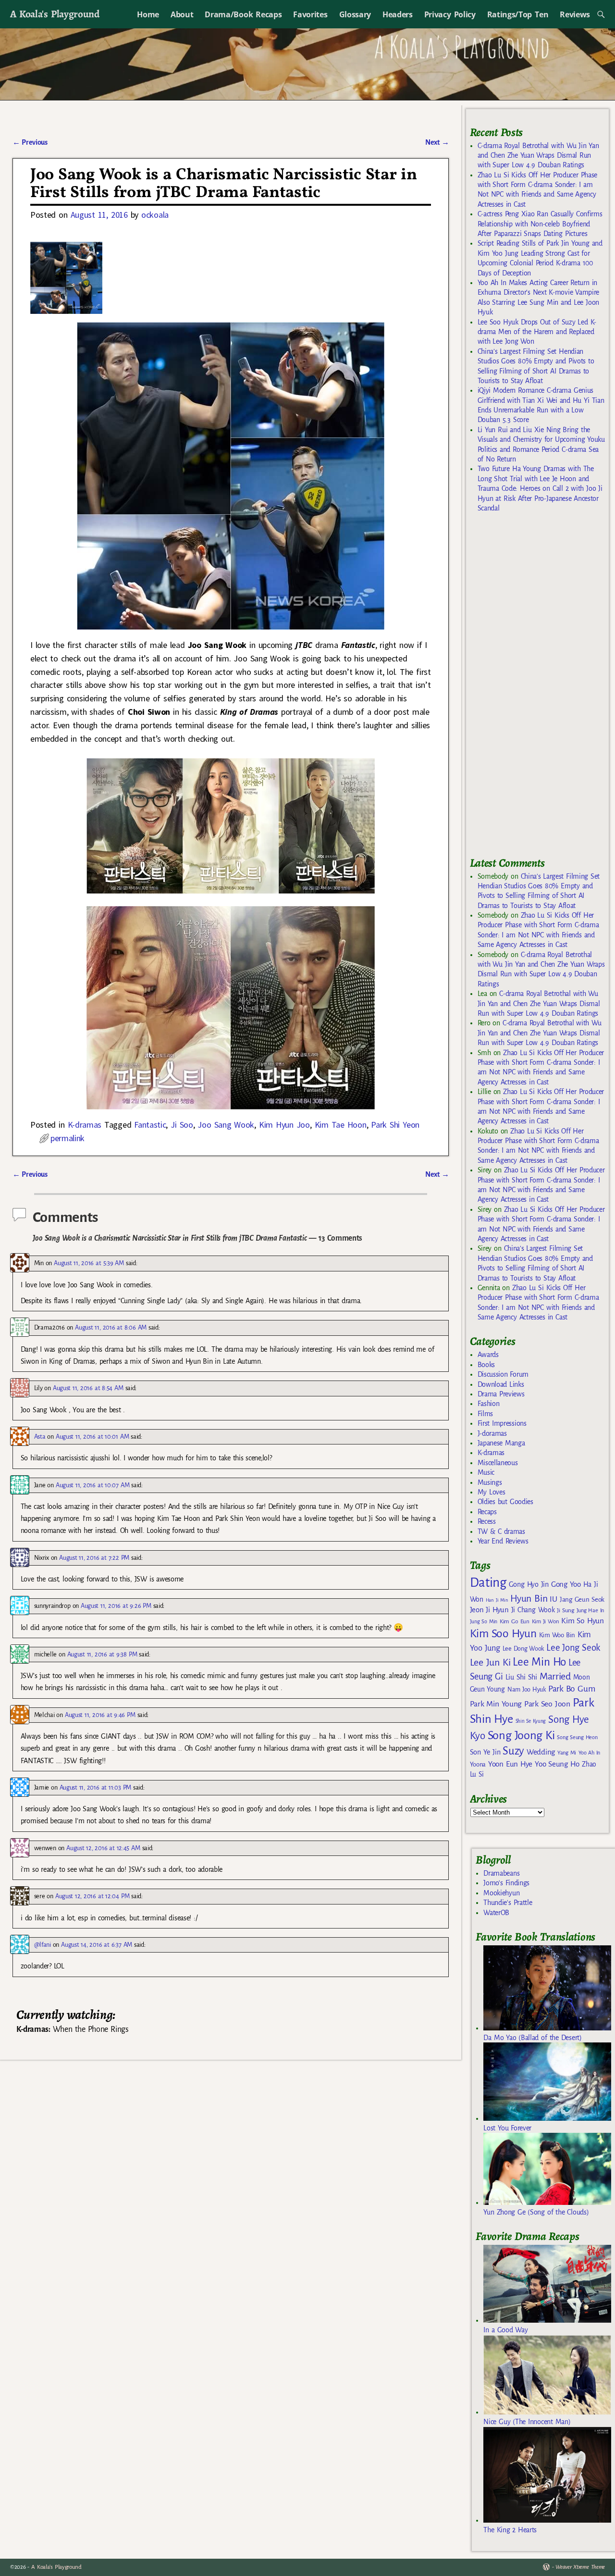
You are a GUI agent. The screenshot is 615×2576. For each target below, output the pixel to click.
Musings (490, 1482)
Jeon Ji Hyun (489, 1610)
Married (555, 1676)
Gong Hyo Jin (529, 1584)
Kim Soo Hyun (503, 1634)
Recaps (487, 1512)
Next (437, 142)
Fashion (489, 1404)
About (182, 14)
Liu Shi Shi (521, 1677)
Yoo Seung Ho (557, 1764)
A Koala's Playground (55, 14)
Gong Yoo (566, 1584)
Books (486, 1365)
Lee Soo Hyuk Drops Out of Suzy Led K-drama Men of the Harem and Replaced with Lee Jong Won (537, 332)
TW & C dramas (501, 1531)
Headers (398, 14)
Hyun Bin (529, 1599)
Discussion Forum (503, 1374)
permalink (68, 1138)
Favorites (310, 14)
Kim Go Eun (515, 1621)
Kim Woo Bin (557, 1635)
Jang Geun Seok (582, 1599)
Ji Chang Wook (533, 1610)
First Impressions (502, 1423)
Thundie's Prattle (508, 1903)
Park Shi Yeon (395, 1125)
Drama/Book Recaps (243, 14)
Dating (488, 1583)
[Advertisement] (542, 689)
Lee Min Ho (539, 1662)
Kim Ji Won (546, 1622)
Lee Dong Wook (523, 1649)
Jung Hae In (590, 1611)
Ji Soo (182, 1125)
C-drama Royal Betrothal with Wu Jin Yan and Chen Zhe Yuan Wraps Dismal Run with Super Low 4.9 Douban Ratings (538, 156)
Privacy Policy (450, 14)
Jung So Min (484, 1621)
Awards (488, 1355)
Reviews (575, 14)
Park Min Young (496, 1704)
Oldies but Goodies (505, 1502)
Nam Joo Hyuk (527, 1690)
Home (148, 14)
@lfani (43, 1945)
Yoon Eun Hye (510, 1764)
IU (553, 1599)
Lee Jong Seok (573, 1648)
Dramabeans (501, 1873)
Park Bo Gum (572, 1689)
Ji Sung (565, 1610)
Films (485, 1414)
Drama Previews (501, 1394)
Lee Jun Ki (490, 1662)
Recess (487, 1521)
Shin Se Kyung (531, 1721)
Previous (30, 142)
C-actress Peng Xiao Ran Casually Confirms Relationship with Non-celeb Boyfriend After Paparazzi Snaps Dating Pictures (540, 224)
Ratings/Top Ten (518, 14)
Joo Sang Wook (226, 1125)
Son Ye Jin (485, 1752)
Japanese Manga (501, 1443)
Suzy (513, 1751)
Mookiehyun (501, 1893)
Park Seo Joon (547, 1704)
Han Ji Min (497, 1600)
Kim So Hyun (582, 1621)
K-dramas (85, 1125)
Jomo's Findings (506, 1883)
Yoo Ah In (589, 1753)
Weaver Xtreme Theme (580, 2567)
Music (486, 1472)
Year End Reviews (503, 1541)
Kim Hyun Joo (284, 1125)
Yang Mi (567, 1753)
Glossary (355, 14)
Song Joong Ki (521, 1735)
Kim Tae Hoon (341, 1125)
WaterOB (496, 1913)
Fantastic (150, 1125)
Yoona (478, 1764)
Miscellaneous (498, 1463)
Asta (40, 1437)
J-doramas (492, 1433)
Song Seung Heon (577, 1737)
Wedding (541, 1752)
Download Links (501, 1384)
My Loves (492, 1492)
